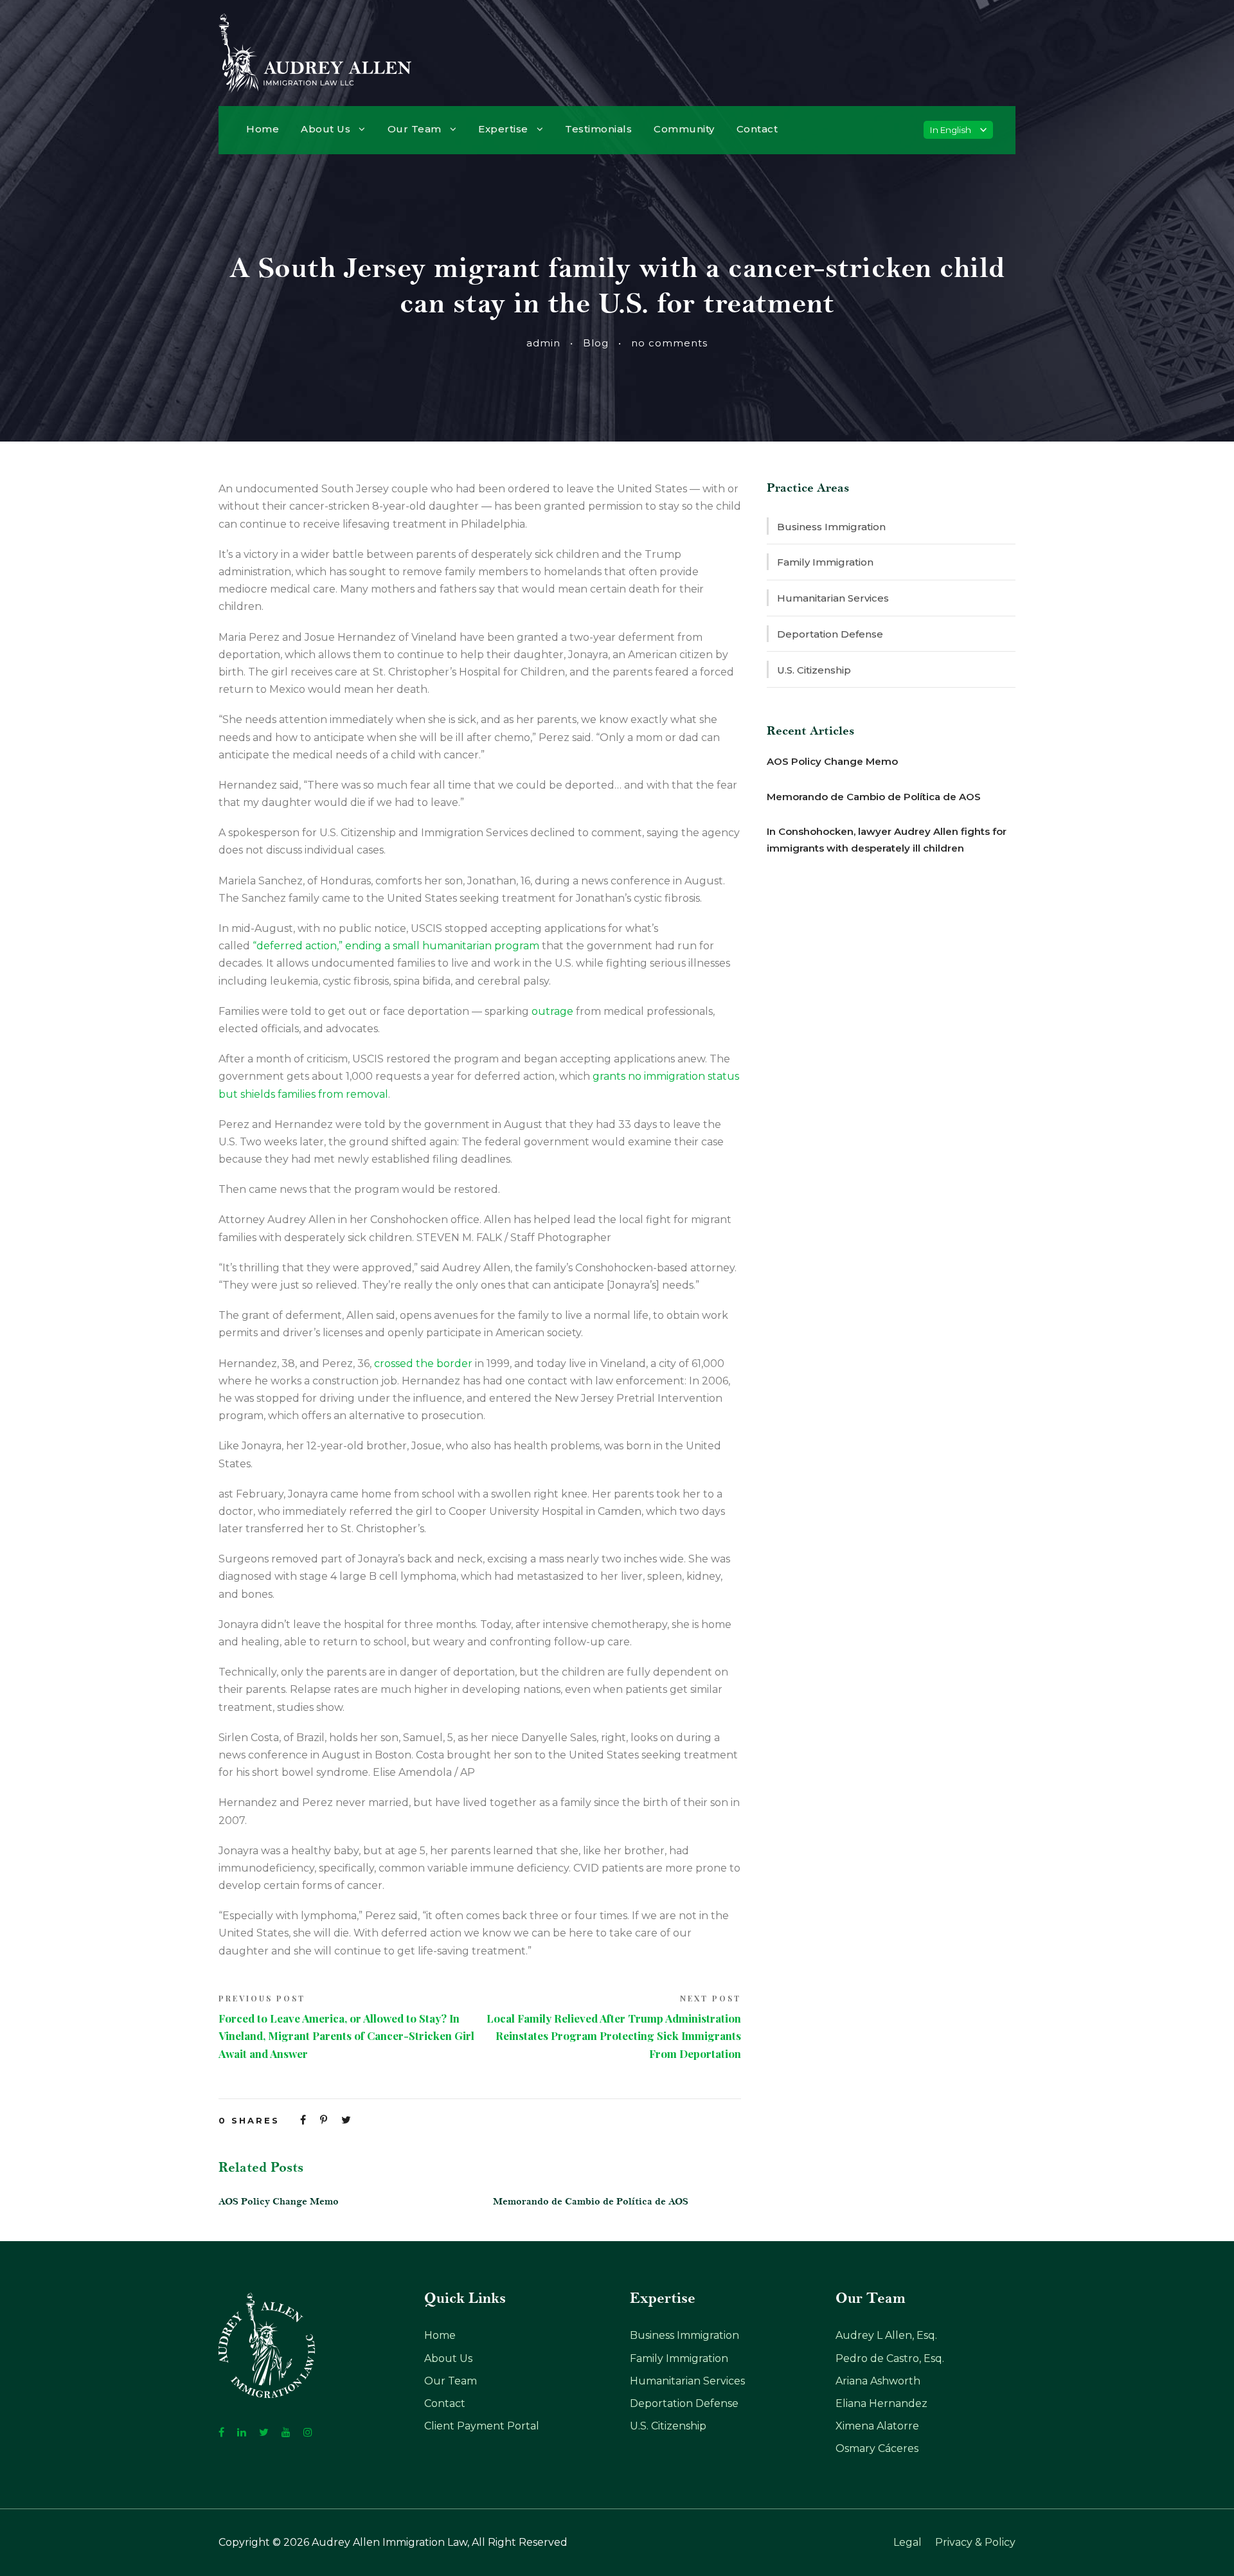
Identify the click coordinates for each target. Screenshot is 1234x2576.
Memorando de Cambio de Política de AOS (591, 2202)
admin (543, 343)
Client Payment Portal (482, 2426)
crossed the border (423, 1364)
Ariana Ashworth (878, 2381)
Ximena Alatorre (877, 2426)
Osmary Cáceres (877, 2448)
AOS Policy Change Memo (279, 2202)
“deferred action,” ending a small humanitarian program (396, 946)
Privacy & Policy (975, 2542)
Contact (757, 129)
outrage (552, 1011)
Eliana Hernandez (881, 2403)
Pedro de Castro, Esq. (890, 2358)
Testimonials (598, 129)
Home (263, 129)
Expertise (503, 129)
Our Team (415, 129)
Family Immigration (825, 562)
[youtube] (286, 2432)
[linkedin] (242, 2432)
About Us (326, 129)
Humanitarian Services (833, 598)
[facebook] (221, 2432)
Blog (596, 343)
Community (684, 129)
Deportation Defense (830, 634)
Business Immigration (831, 527)
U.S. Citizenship (814, 670)
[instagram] (308, 2432)
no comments (669, 343)
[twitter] (264, 2432)
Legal (908, 2542)
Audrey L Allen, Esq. (886, 2335)
